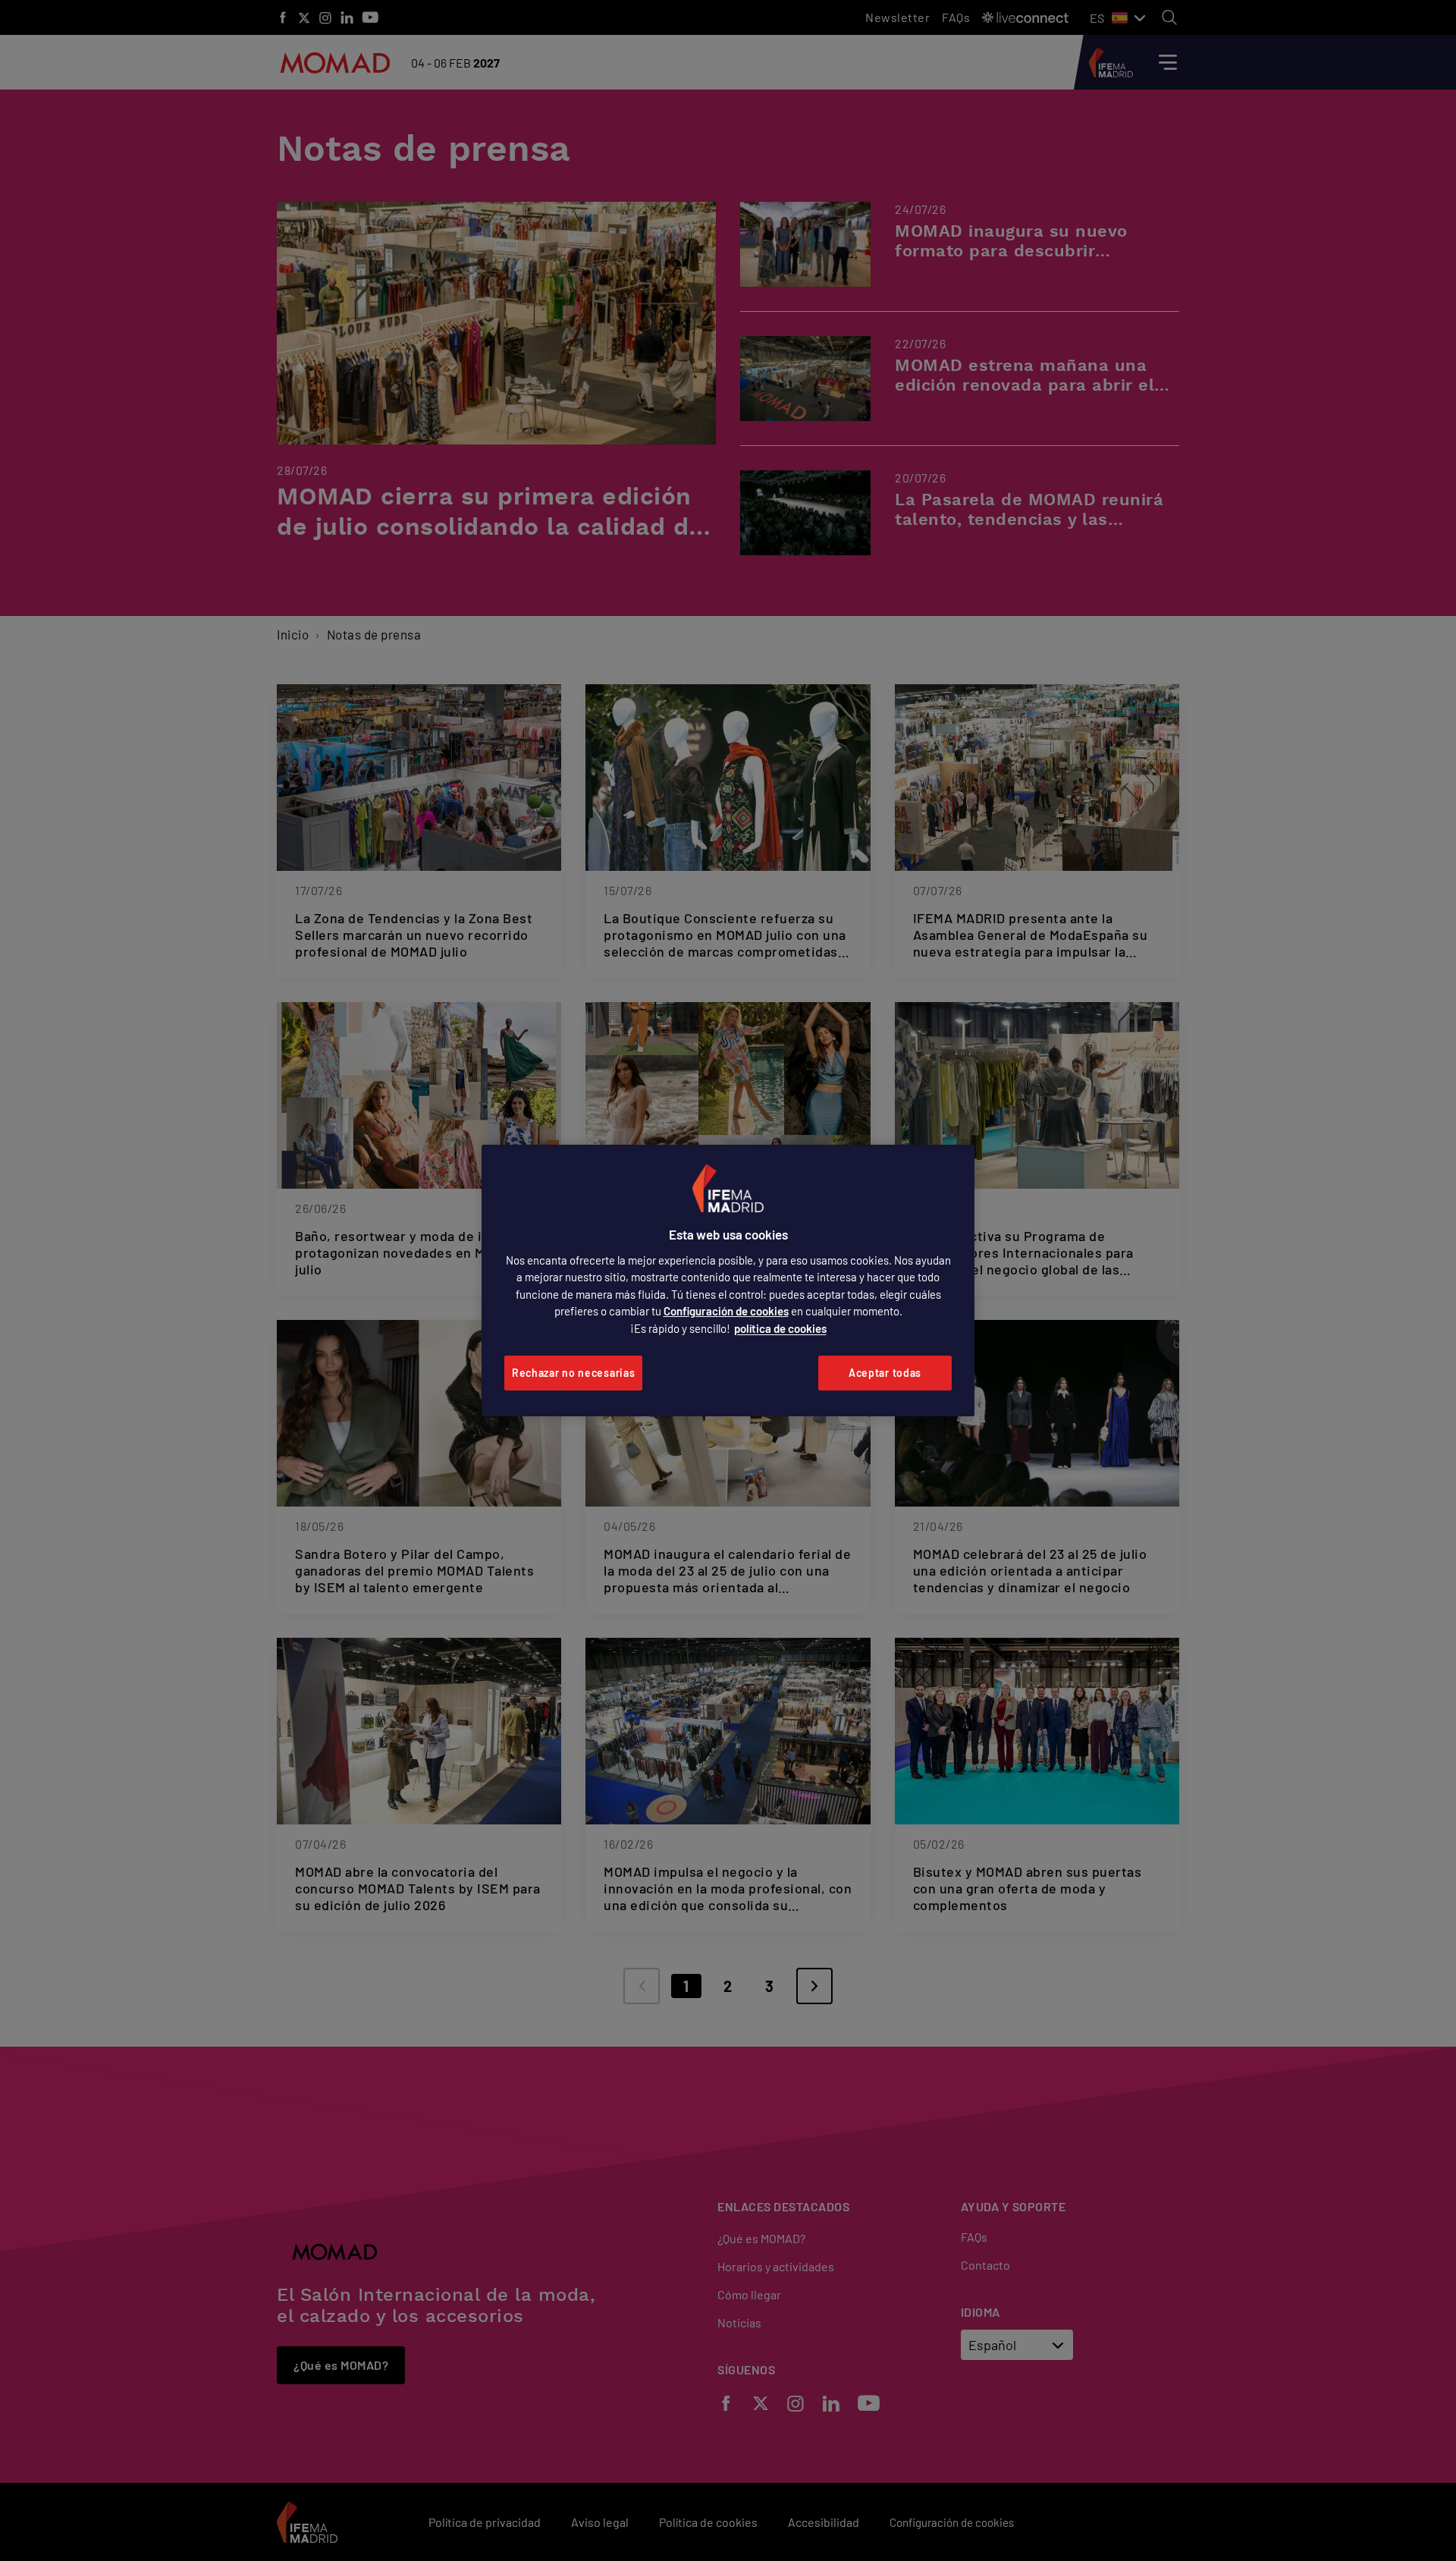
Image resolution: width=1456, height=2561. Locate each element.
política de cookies (780, 1328)
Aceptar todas (885, 1373)
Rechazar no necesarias (573, 1373)
